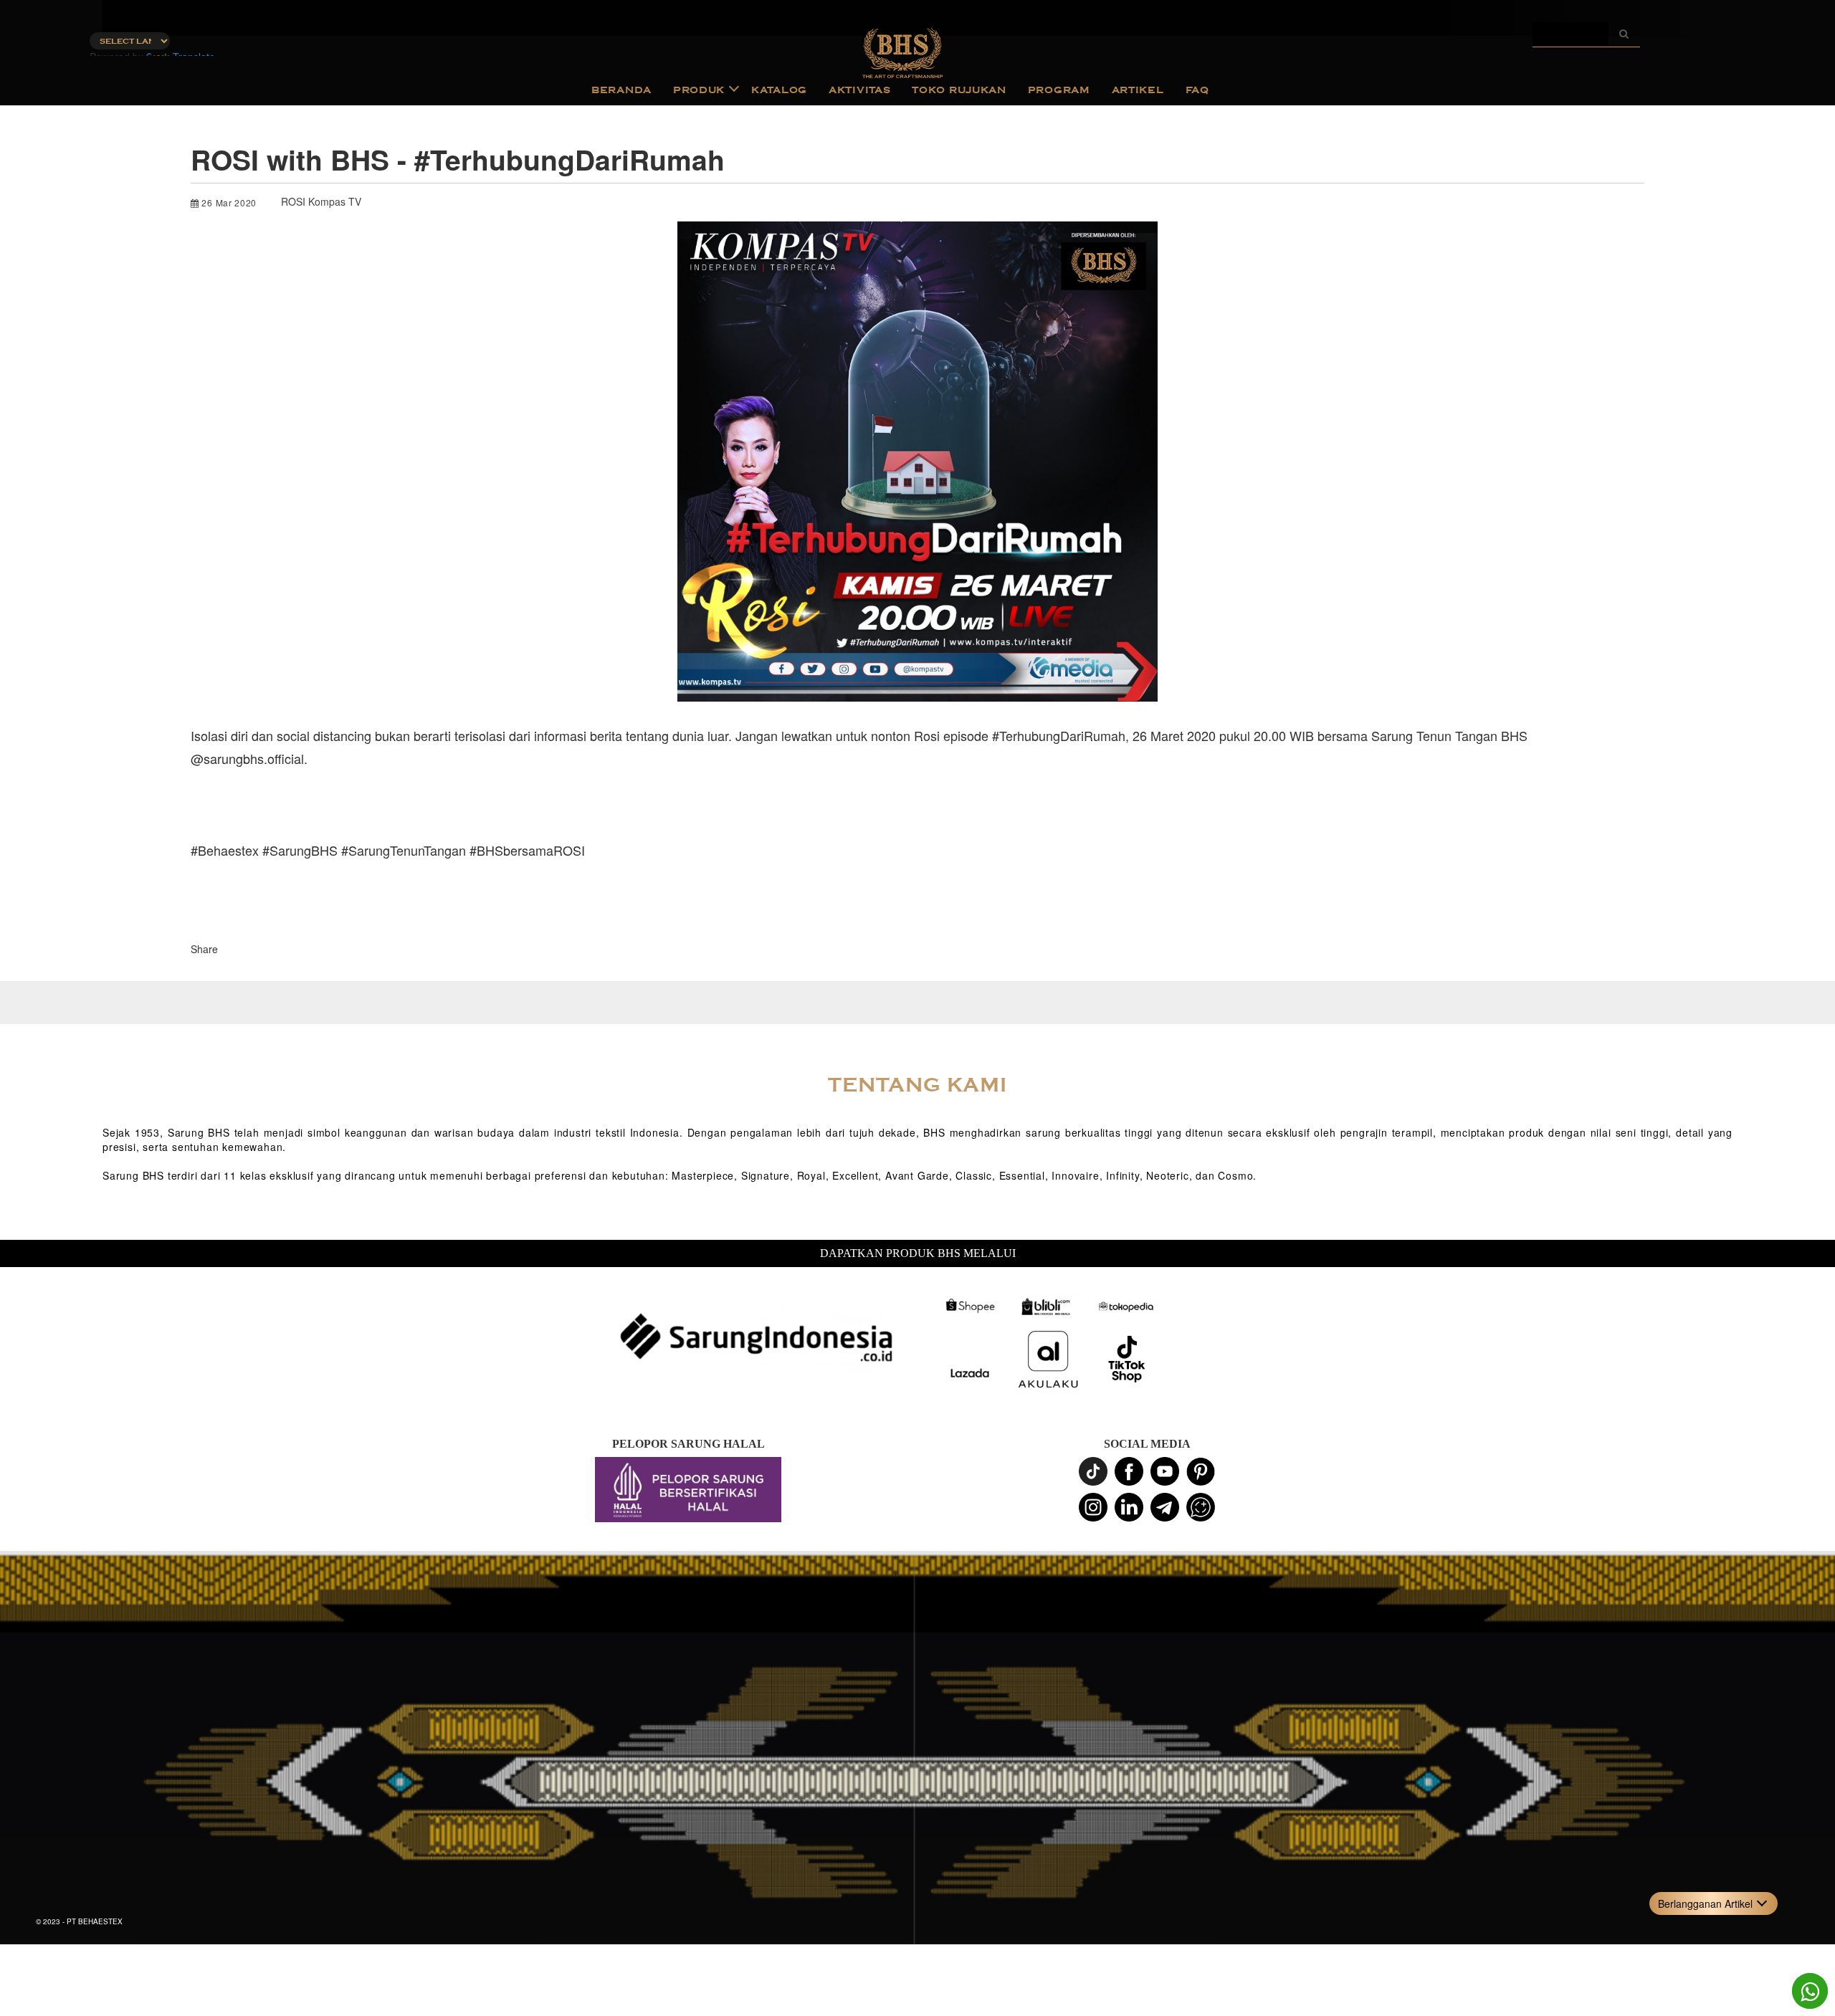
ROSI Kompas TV (321, 201)
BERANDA (621, 90)
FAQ (1197, 90)
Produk (699, 90)
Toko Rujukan (959, 90)
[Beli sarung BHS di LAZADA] (969, 1374)
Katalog (779, 90)
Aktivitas (859, 90)
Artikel (1138, 90)
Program (1059, 90)
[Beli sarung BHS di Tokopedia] (1127, 1306)
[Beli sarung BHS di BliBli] (1048, 1306)
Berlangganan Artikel (1705, 1903)
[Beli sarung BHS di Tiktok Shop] (1127, 1360)
